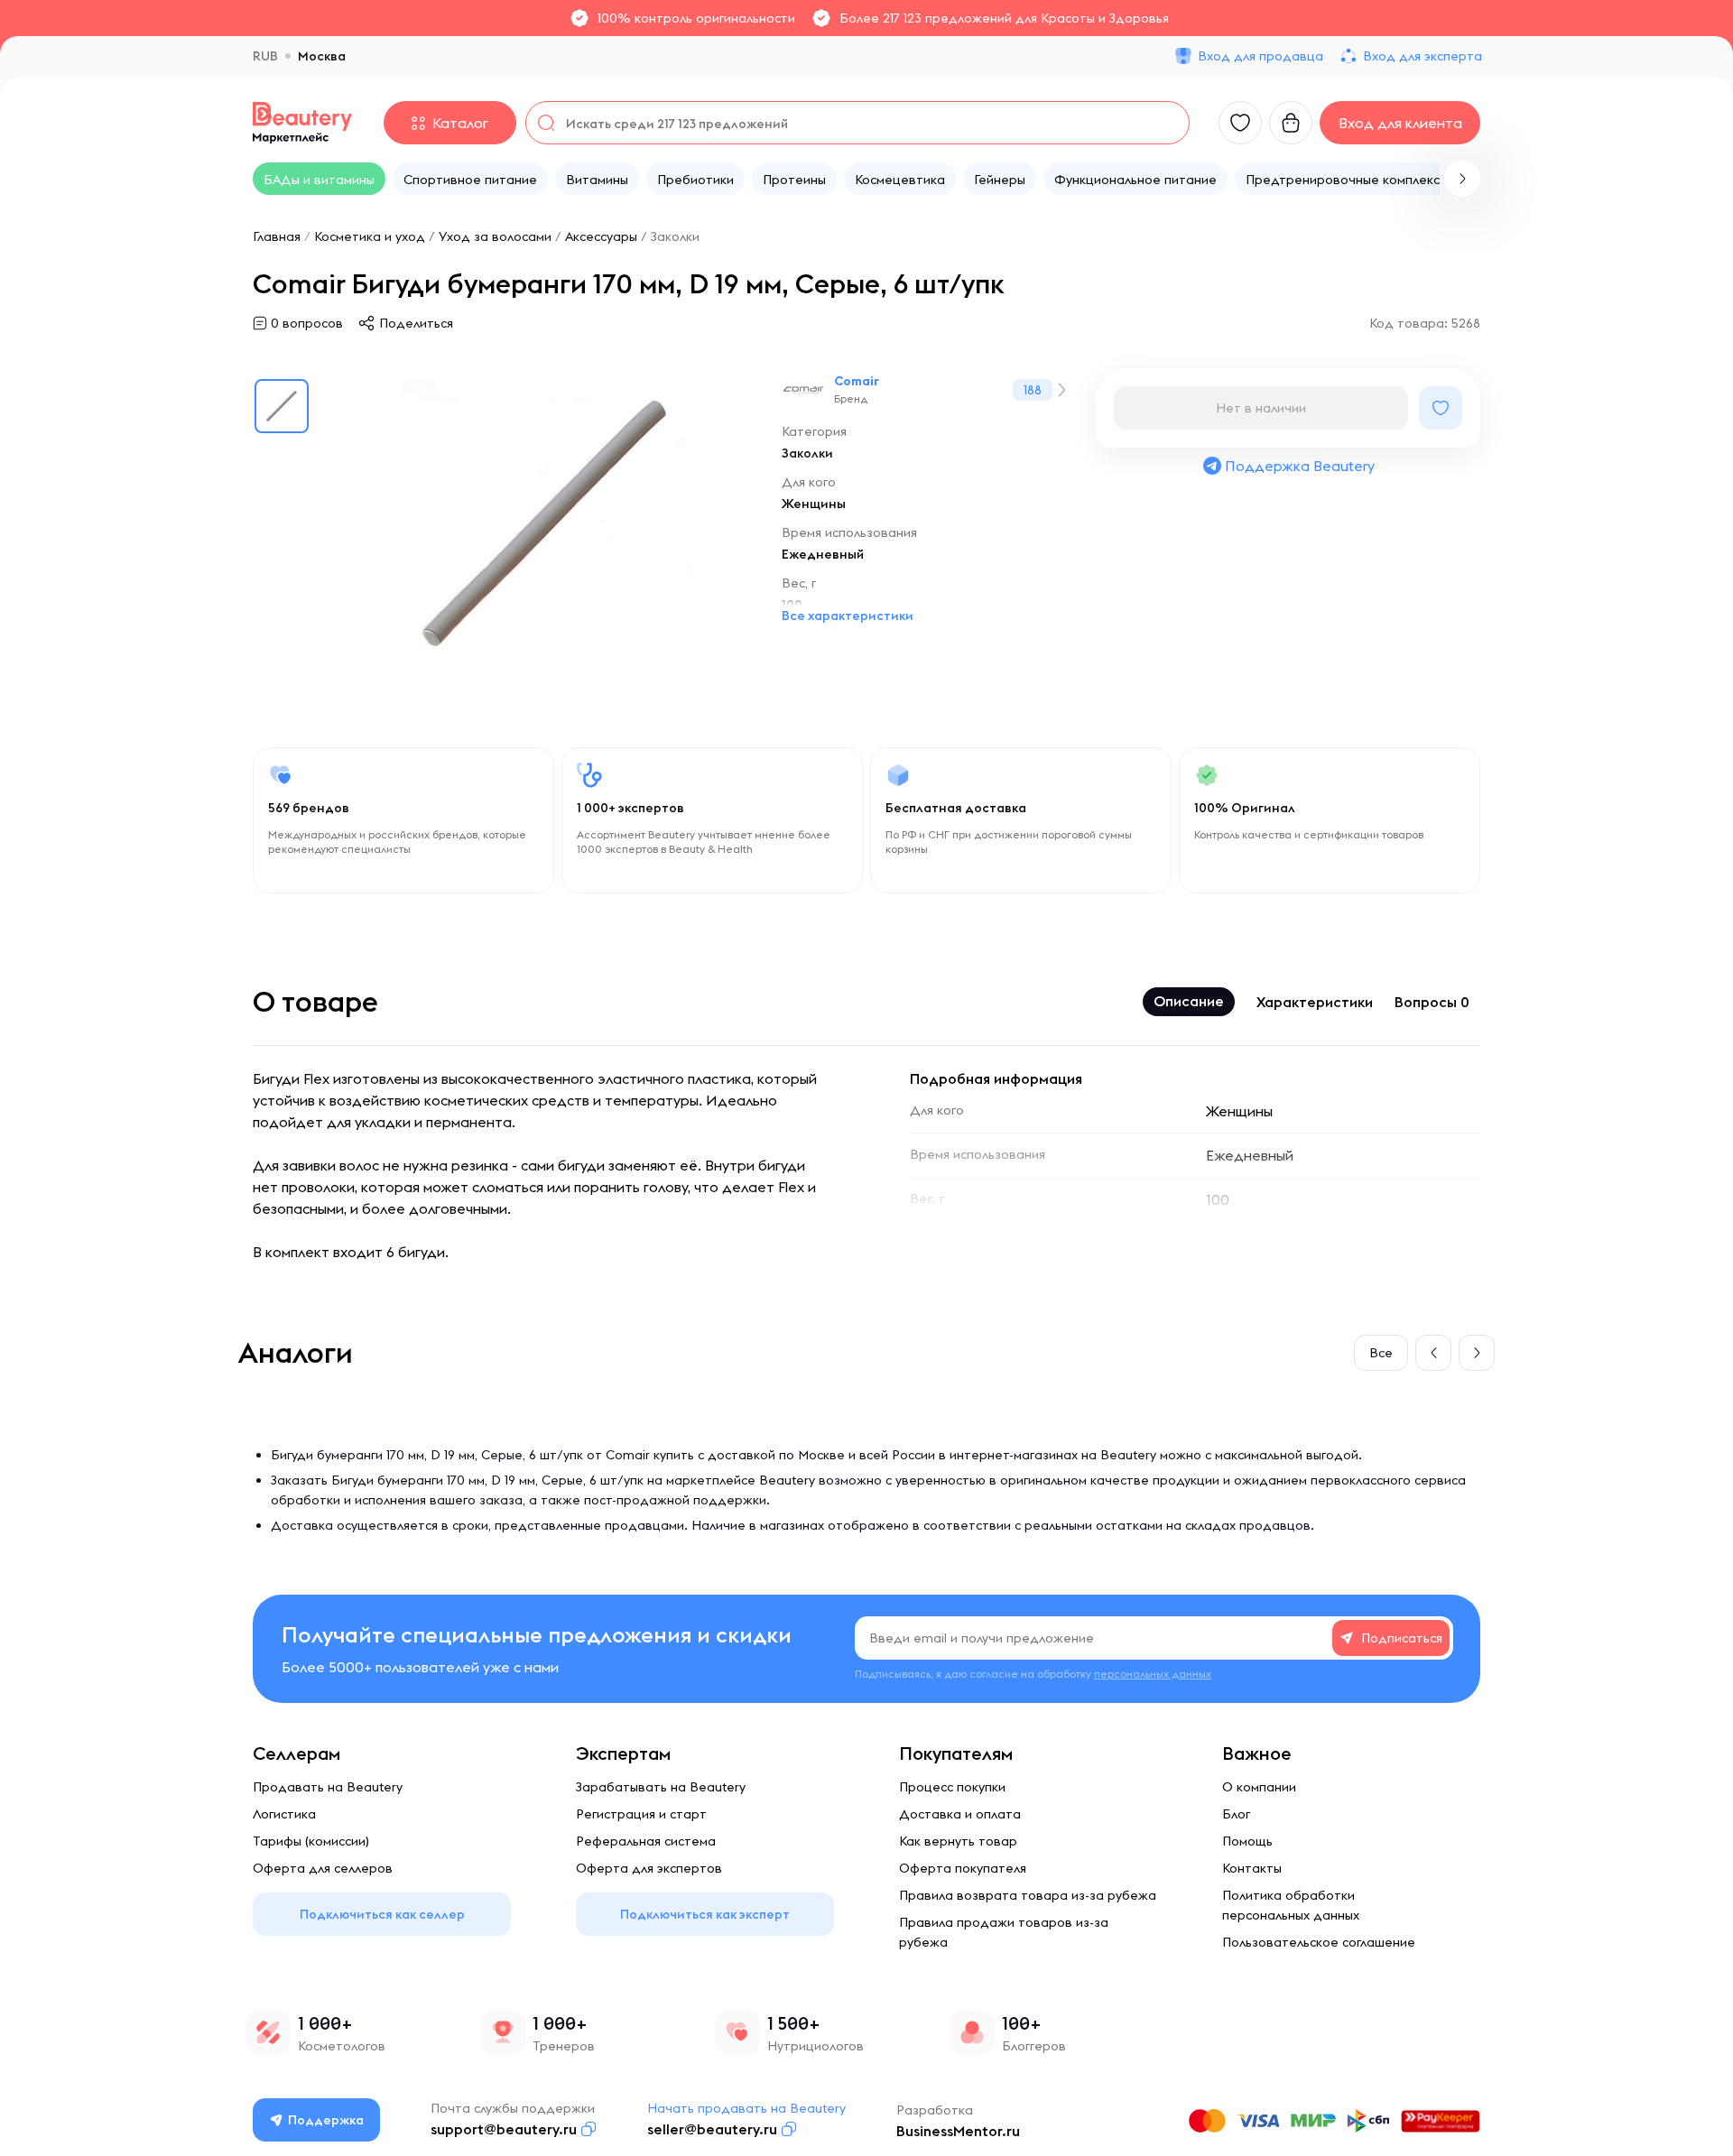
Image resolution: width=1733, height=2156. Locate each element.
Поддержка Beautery (1300, 466)
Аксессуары (601, 236)
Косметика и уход (370, 236)
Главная (277, 236)
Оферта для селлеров (323, 1868)
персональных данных (1153, 1674)
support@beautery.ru (504, 2129)
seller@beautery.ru (712, 2129)
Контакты (1252, 1868)
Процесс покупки (952, 1787)
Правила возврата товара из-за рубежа (1028, 1895)
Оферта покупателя (963, 1868)
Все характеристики (848, 615)
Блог (1236, 1814)
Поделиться (416, 323)
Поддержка (326, 2120)
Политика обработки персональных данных (1291, 1905)
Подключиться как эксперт (705, 1914)
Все (1381, 1353)
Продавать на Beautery (328, 1787)
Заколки (675, 236)
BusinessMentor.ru (958, 2131)
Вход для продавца (1260, 56)
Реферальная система (646, 1841)
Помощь (1247, 1841)
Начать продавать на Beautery (746, 2108)
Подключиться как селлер (382, 1914)
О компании (1259, 1787)
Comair (857, 381)
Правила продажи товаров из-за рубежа (1004, 1932)
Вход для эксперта (1423, 56)
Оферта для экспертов (649, 1868)
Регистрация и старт (641, 1814)
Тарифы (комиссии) (311, 1841)
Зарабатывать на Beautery (661, 1787)
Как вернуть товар (958, 1841)
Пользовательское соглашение (1319, 1942)
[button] (1462, 179)
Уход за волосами (495, 236)
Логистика (284, 1814)
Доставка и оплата (960, 1814)
